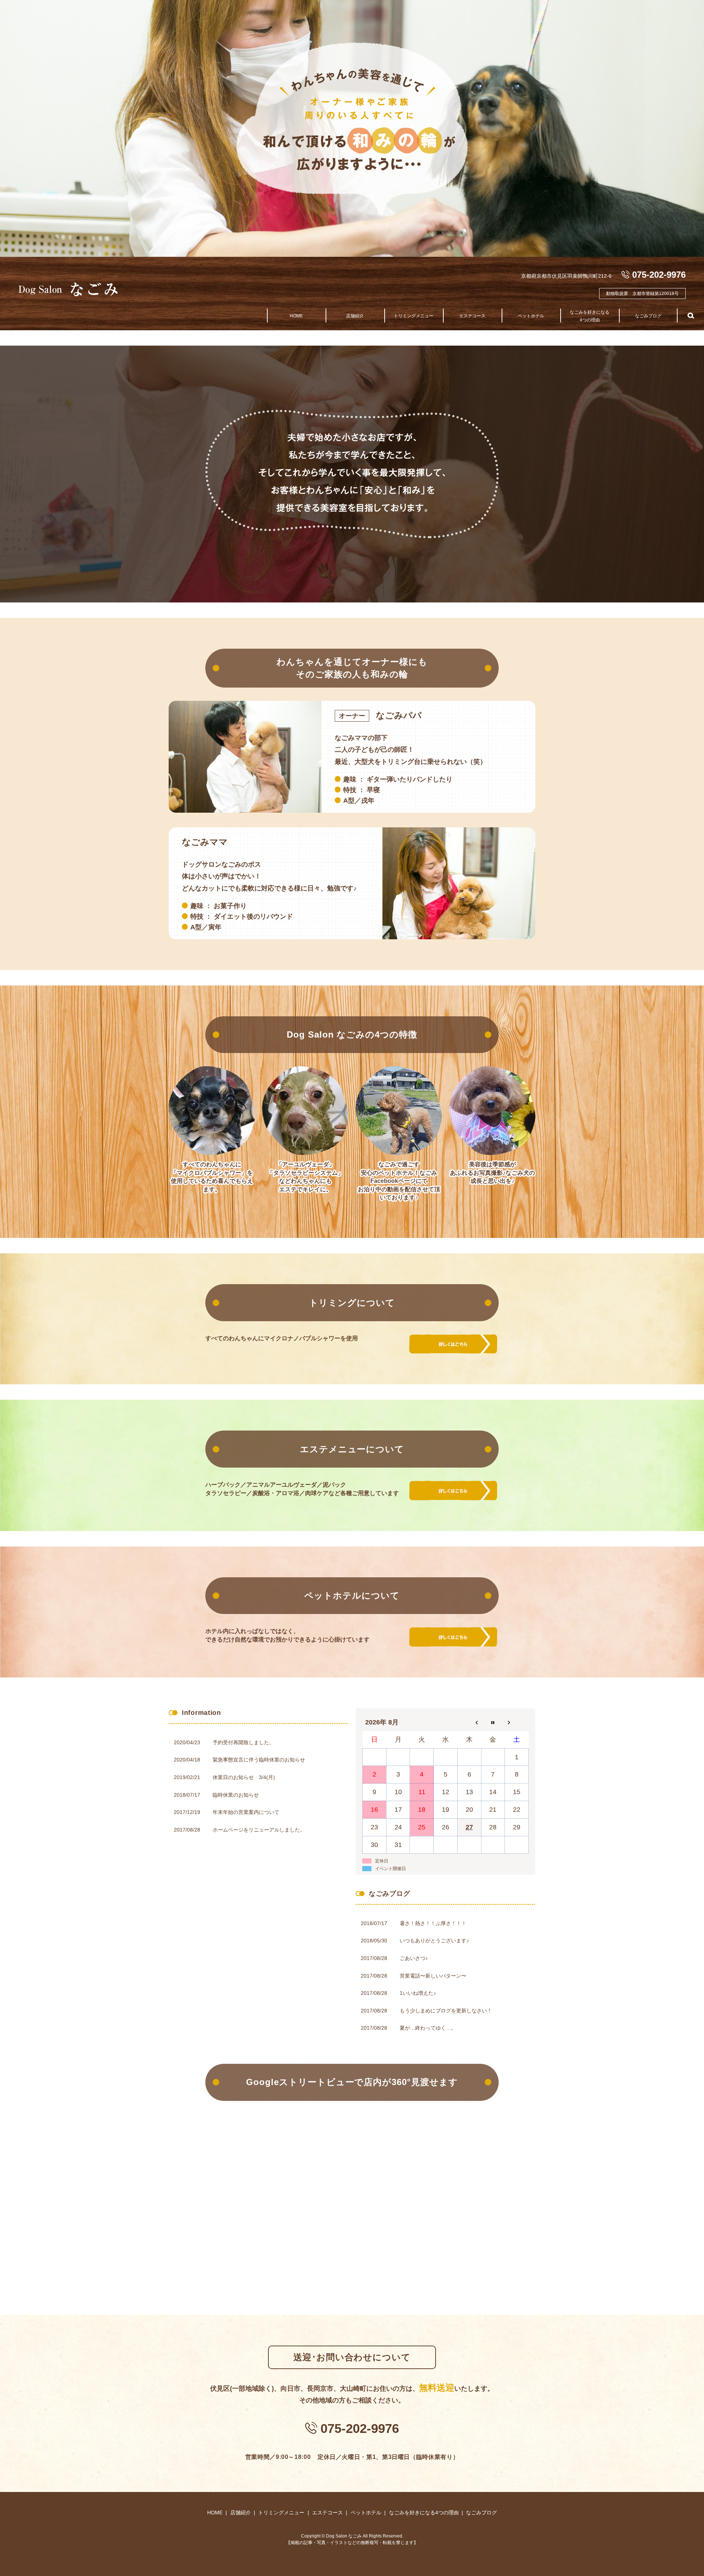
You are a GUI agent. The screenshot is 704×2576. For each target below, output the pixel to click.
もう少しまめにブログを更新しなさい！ (446, 2011)
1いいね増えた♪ (418, 1993)
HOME (296, 316)
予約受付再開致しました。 (243, 1742)
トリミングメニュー (414, 316)
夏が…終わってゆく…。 (428, 2028)
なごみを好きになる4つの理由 (590, 316)
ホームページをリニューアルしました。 (259, 1830)
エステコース (472, 316)
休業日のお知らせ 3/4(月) (244, 1777)
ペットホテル (531, 316)
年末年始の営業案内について (246, 1812)
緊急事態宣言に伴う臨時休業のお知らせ (259, 1760)
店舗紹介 (355, 316)
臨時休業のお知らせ (236, 1795)
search (691, 316)
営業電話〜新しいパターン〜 (433, 1976)
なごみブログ (648, 316)
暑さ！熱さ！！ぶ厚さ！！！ (433, 1923)
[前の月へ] (469, 1722)
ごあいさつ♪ (414, 1958)
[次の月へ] (517, 1722)
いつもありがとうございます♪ (434, 1941)
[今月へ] (493, 1722)
